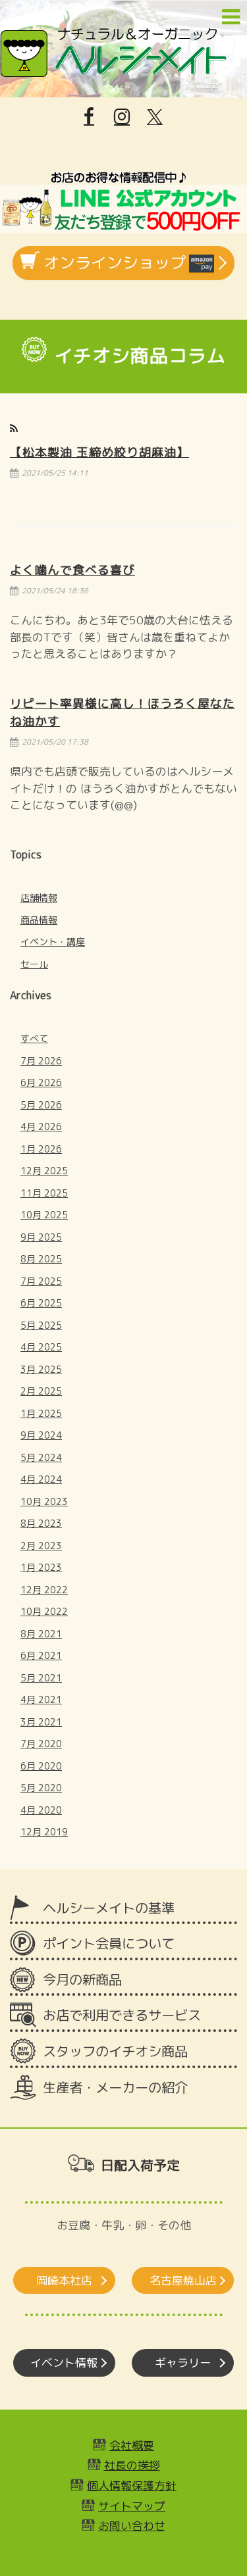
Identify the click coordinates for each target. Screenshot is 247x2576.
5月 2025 (41, 1325)
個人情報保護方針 (132, 2486)
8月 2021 (41, 1634)
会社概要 (132, 2445)
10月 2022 (44, 1611)
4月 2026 (41, 1127)
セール (34, 964)
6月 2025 (41, 1303)
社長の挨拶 (132, 2465)
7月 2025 (41, 1281)
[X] (155, 117)
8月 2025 (41, 1259)
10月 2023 (44, 1501)
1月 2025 (41, 1413)
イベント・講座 (53, 942)
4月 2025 (41, 1347)
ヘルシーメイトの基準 (109, 1908)
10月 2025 (44, 1215)
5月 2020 (41, 1788)
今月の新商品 (82, 1980)
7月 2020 (41, 1744)
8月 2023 (41, 1523)
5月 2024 (41, 1457)
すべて (34, 1038)
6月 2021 (41, 1655)
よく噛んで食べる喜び (72, 570)
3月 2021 (41, 1722)
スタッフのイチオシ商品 (115, 2051)
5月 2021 (41, 1678)
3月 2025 (41, 1369)
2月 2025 (41, 1391)
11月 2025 (44, 1193)
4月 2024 (41, 1479)
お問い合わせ (132, 2526)
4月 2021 (41, 1699)
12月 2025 (44, 1171)
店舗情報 (39, 898)
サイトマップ (132, 2506)
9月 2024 (41, 1435)
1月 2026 (41, 1149)
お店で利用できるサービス (122, 2015)
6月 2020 (41, 1766)
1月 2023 (41, 1567)
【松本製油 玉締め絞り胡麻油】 (99, 452)
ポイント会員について (109, 1944)
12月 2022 (44, 1590)
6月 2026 (41, 1082)
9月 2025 (41, 1237)
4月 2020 (41, 1810)
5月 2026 (41, 1105)
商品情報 (39, 920)
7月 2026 (41, 1061)
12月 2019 (44, 1832)
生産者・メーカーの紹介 (115, 2088)
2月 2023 (41, 1546)
